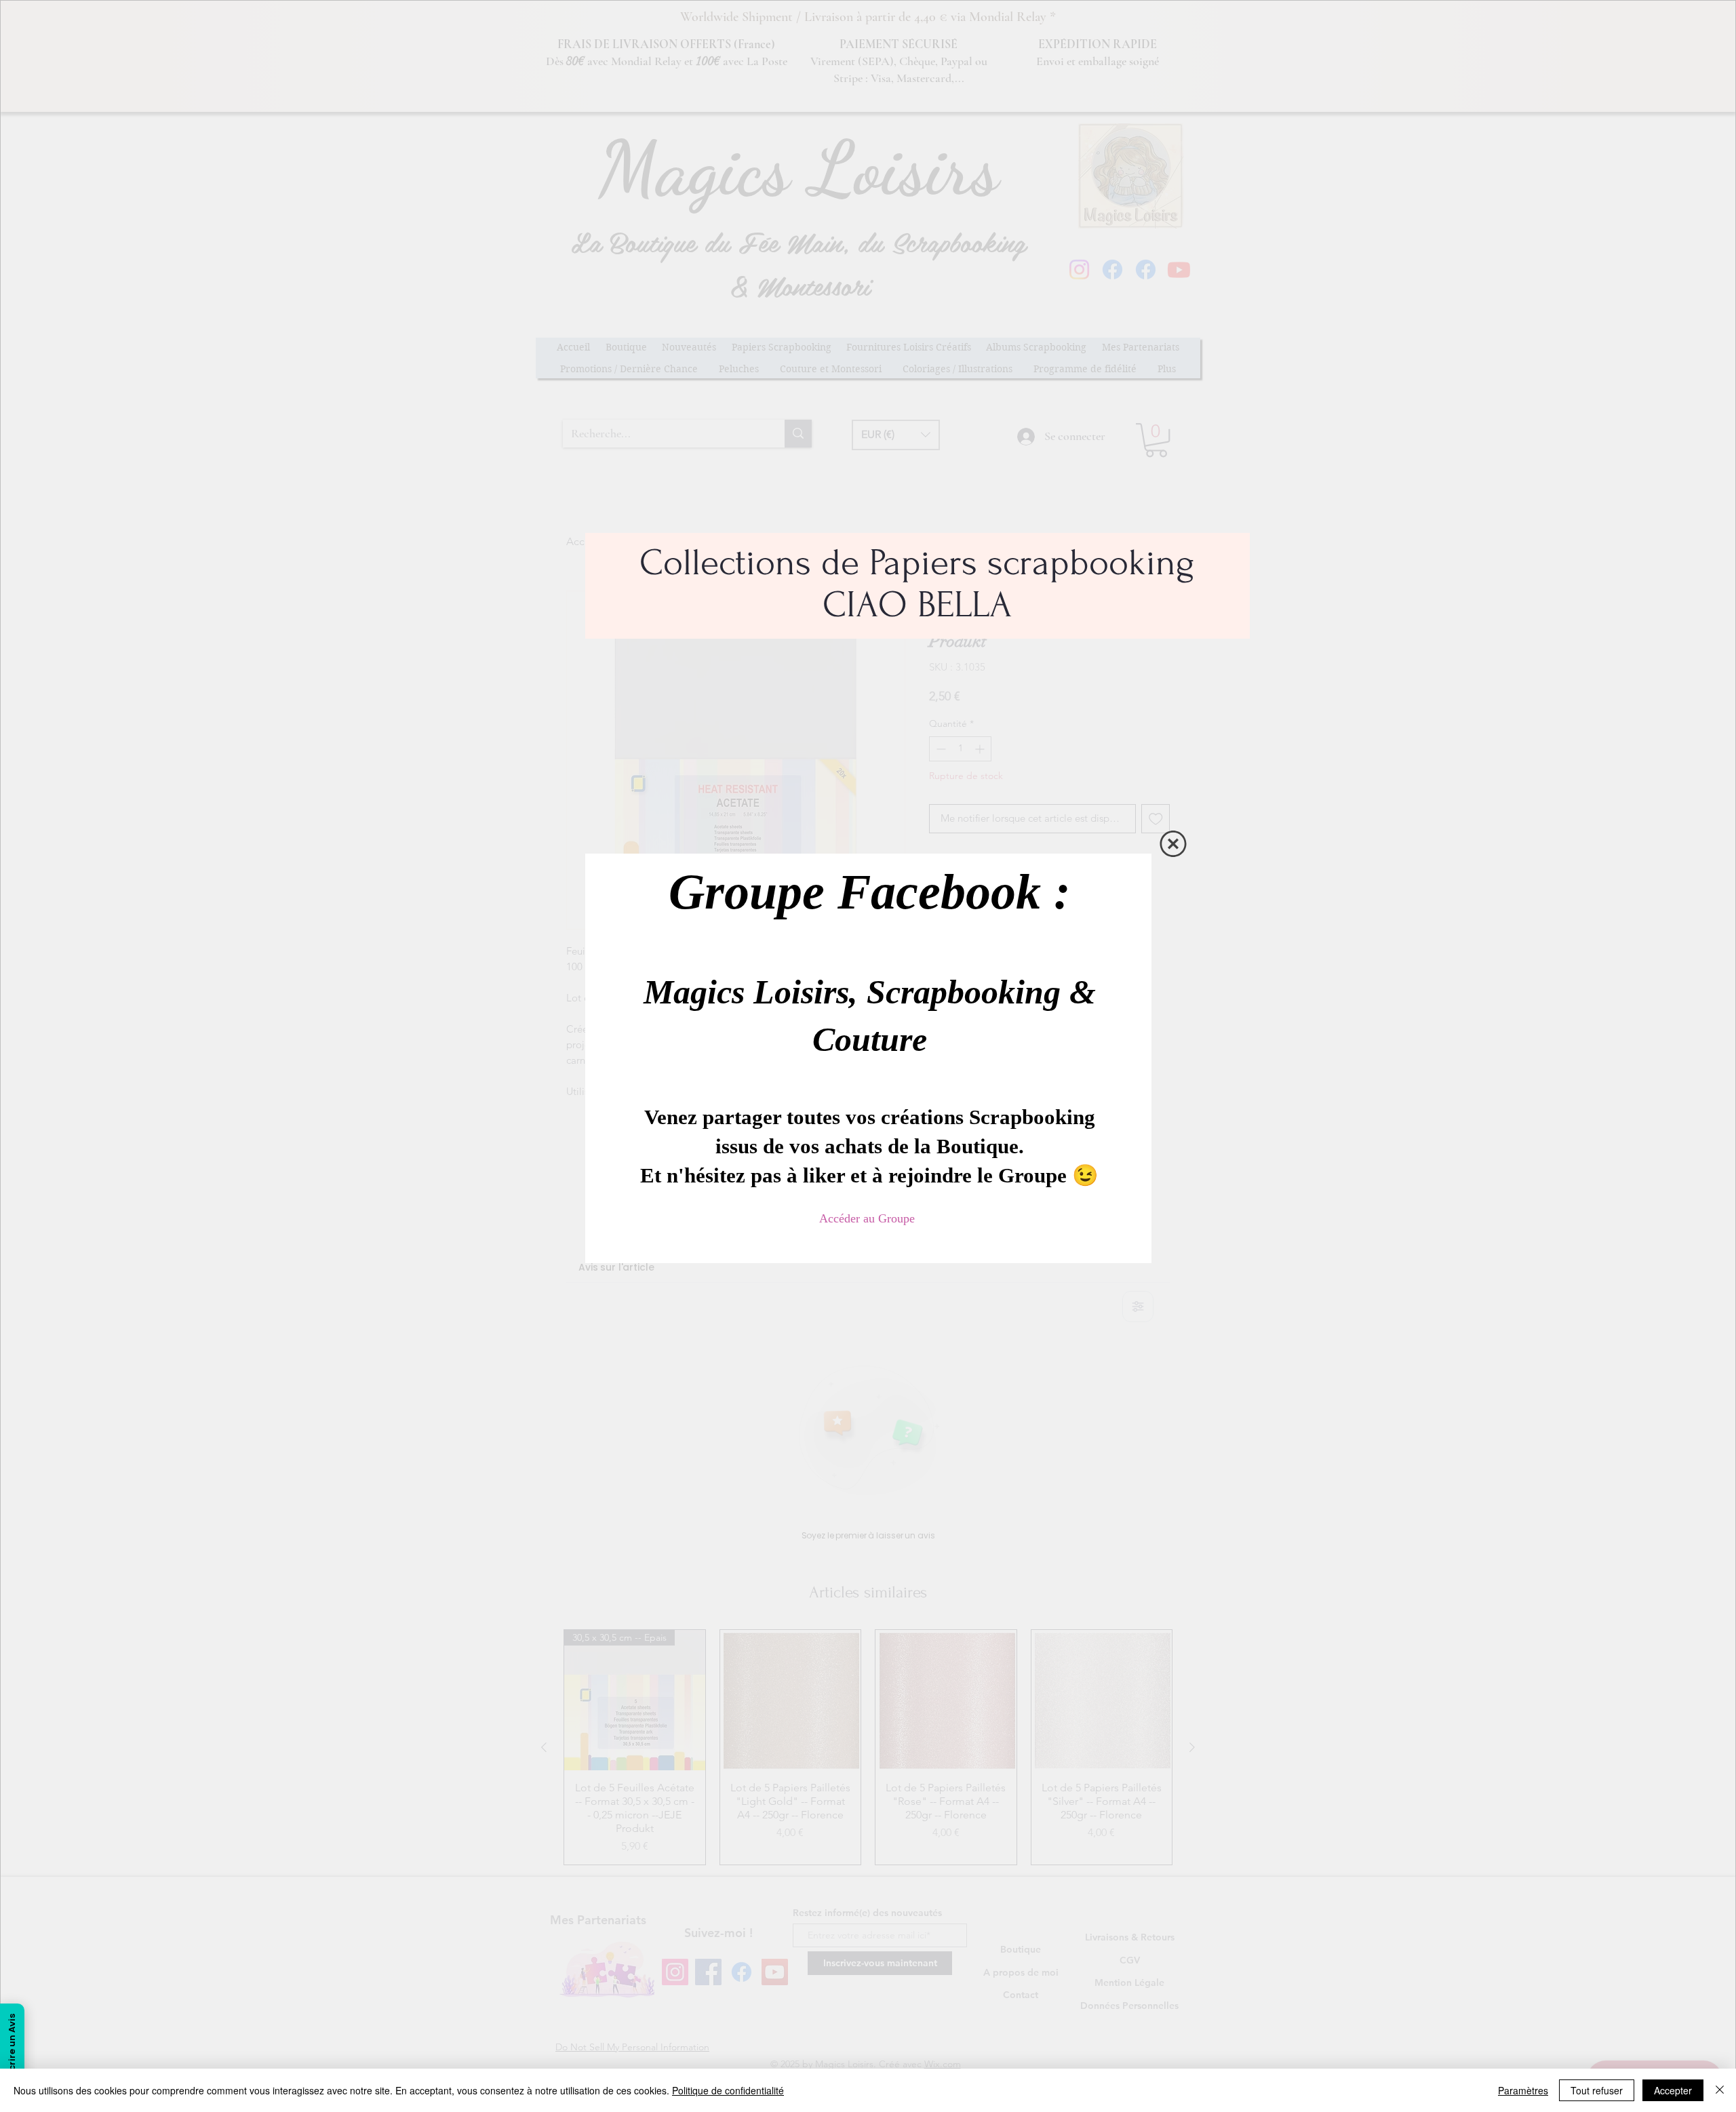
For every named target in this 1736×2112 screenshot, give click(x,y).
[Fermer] (1720, 2090)
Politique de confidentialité (728, 2090)
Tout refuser (1597, 2090)
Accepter (1673, 2090)
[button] (1173, 840)
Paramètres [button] (1523, 2090)
